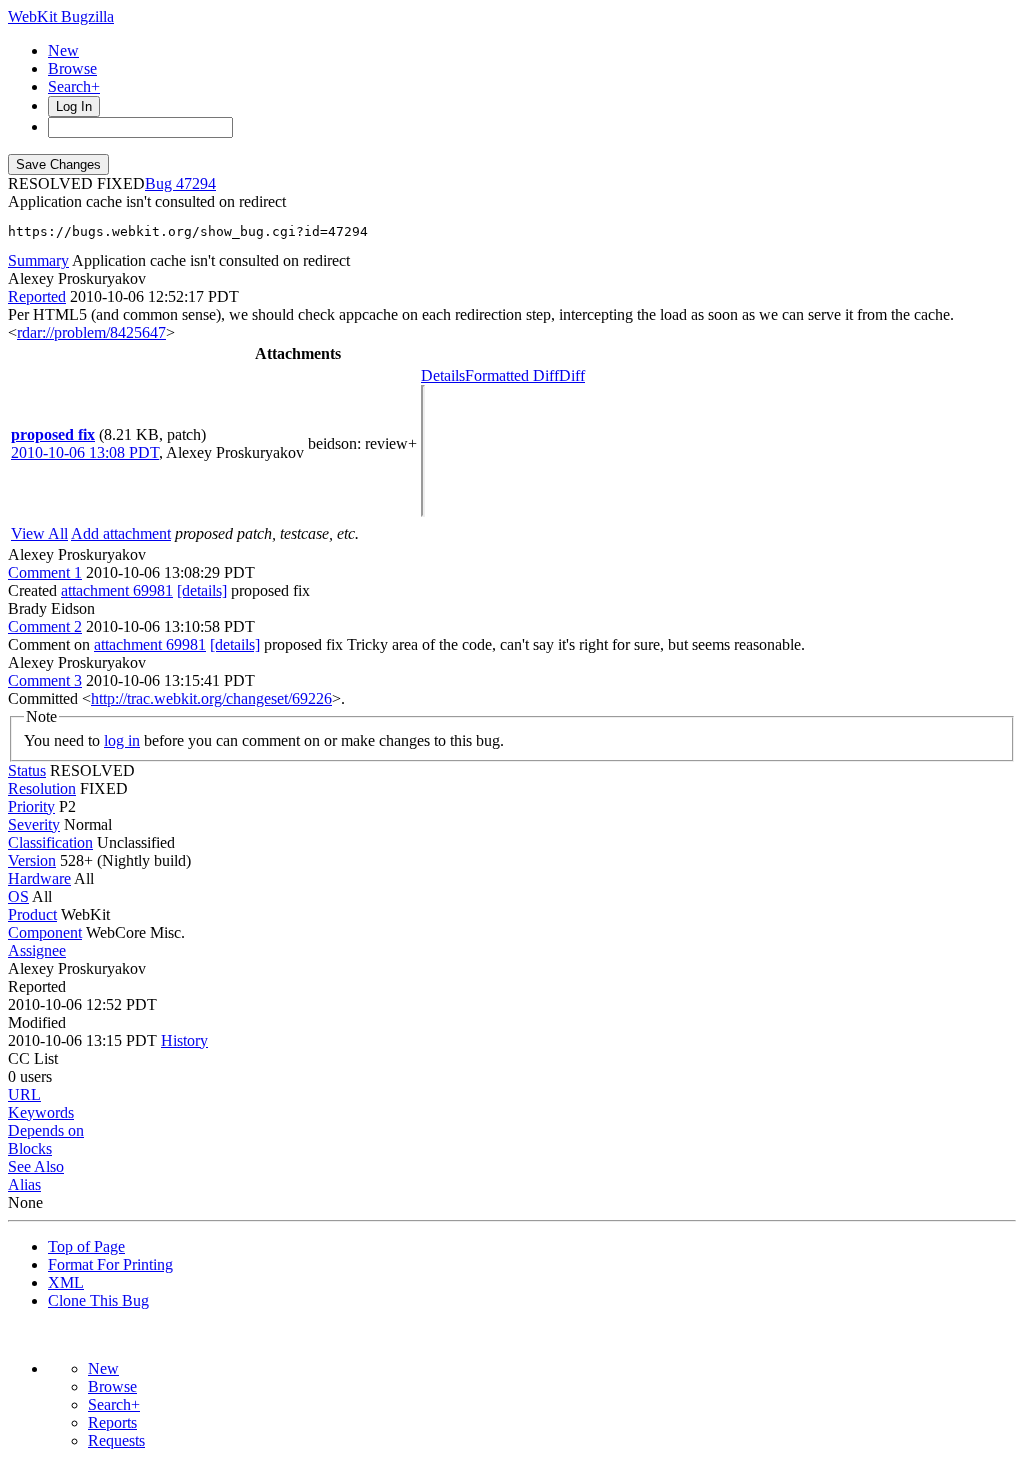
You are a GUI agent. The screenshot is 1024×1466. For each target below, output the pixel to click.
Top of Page (86, 1246)
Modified (37, 1022)
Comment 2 (45, 626)
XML (66, 1282)
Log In (74, 106)
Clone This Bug (98, 1300)
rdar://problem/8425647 (91, 332)
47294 (196, 183)
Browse (72, 68)
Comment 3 (45, 680)
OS (18, 896)
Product (32, 914)
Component (45, 932)
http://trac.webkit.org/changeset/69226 (211, 698)
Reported (37, 296)
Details (443, 375)
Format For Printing (110, 1264)
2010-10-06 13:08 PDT (85, 452)
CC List (33, 1058)
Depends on (46, 1130)
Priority (31, 806)
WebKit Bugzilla (61, 16)
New (63, 50)
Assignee (37, 950)
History (184, 1040)
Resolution (42, 788)
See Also (36, 1166)
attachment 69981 (117, 590)
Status (27, 770)
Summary (38, 260)
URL (24, 1094)
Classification (50, 842)
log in (122, 740)
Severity (34, 824)
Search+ (74, 86)
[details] (202, 590)
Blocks (30, 1148)
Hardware (39, 878)
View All (39, 533)
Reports (112, 1422)
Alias (24, 1184)
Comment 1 (45, 572)
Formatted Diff (512, 375)
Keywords (41, 1112)
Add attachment (121, 533)
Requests (116, 1440)
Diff (572, 375)
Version (32, 860)
